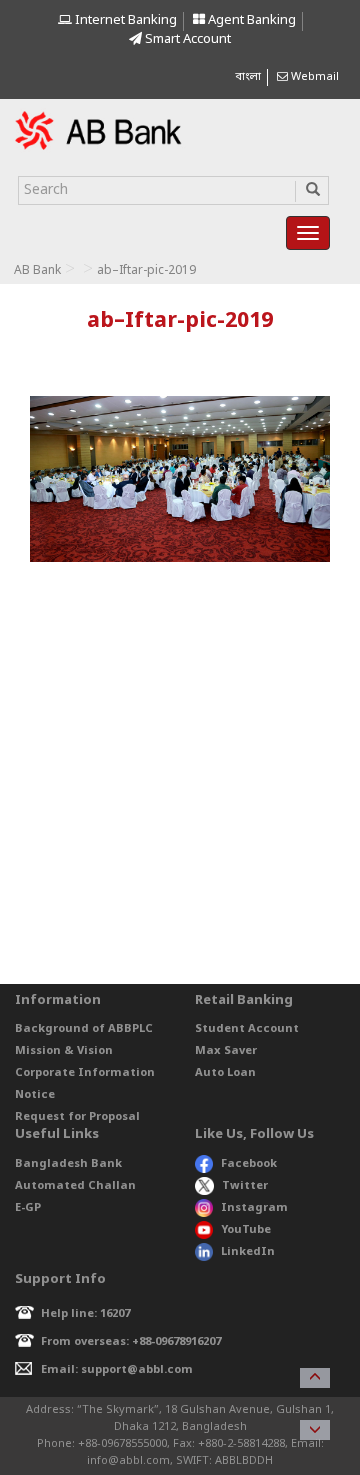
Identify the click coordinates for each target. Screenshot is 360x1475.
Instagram (254, 1208)
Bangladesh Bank (68, 1164)
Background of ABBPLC (84, 1029)
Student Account (247, 1029)
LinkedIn (248, 1252)
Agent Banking (250, 20)
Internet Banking (124, 20)
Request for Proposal (77, 1117)
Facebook (249, 1164)
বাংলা (248, 77)
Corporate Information (85, 1073)
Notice (35, 1095)
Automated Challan (75, 1186)
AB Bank (37, 271)
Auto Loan (225, 1073)
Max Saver (226, 1051)
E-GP (28, 1208)
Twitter (245, 1186)
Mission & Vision (64, 1051)
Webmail (313, 77)
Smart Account (186, 39)
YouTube (246, 1230)
